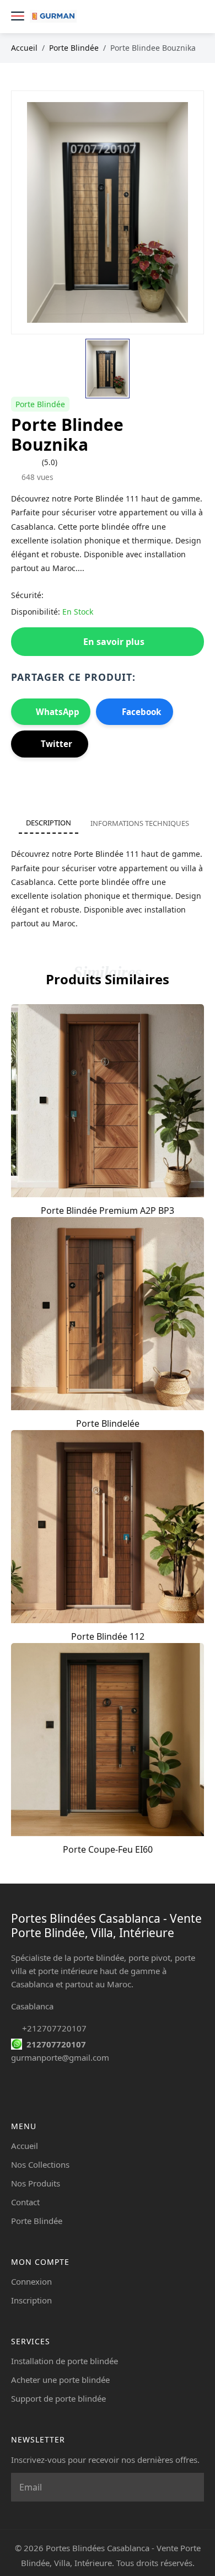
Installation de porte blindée (64, 2361)
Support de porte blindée (58, 2398)
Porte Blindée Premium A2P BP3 (108, 1210)
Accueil (24, 48)
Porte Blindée (74, 48)
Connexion (31, 2281)
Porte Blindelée (108, 1423)
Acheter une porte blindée (60, 2380)
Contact (25, 2202)
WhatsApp (58, 712)
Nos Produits (36, 2183)
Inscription (31, 2300)
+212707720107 (54, 2028)
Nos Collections (40, 2164)
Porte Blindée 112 (108, 1636)
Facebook (141, 712)
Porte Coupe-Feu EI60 (108, 1849)
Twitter (57, 744)
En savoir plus (114, 642)
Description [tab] (49, 823)
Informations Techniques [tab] (140, 823)
